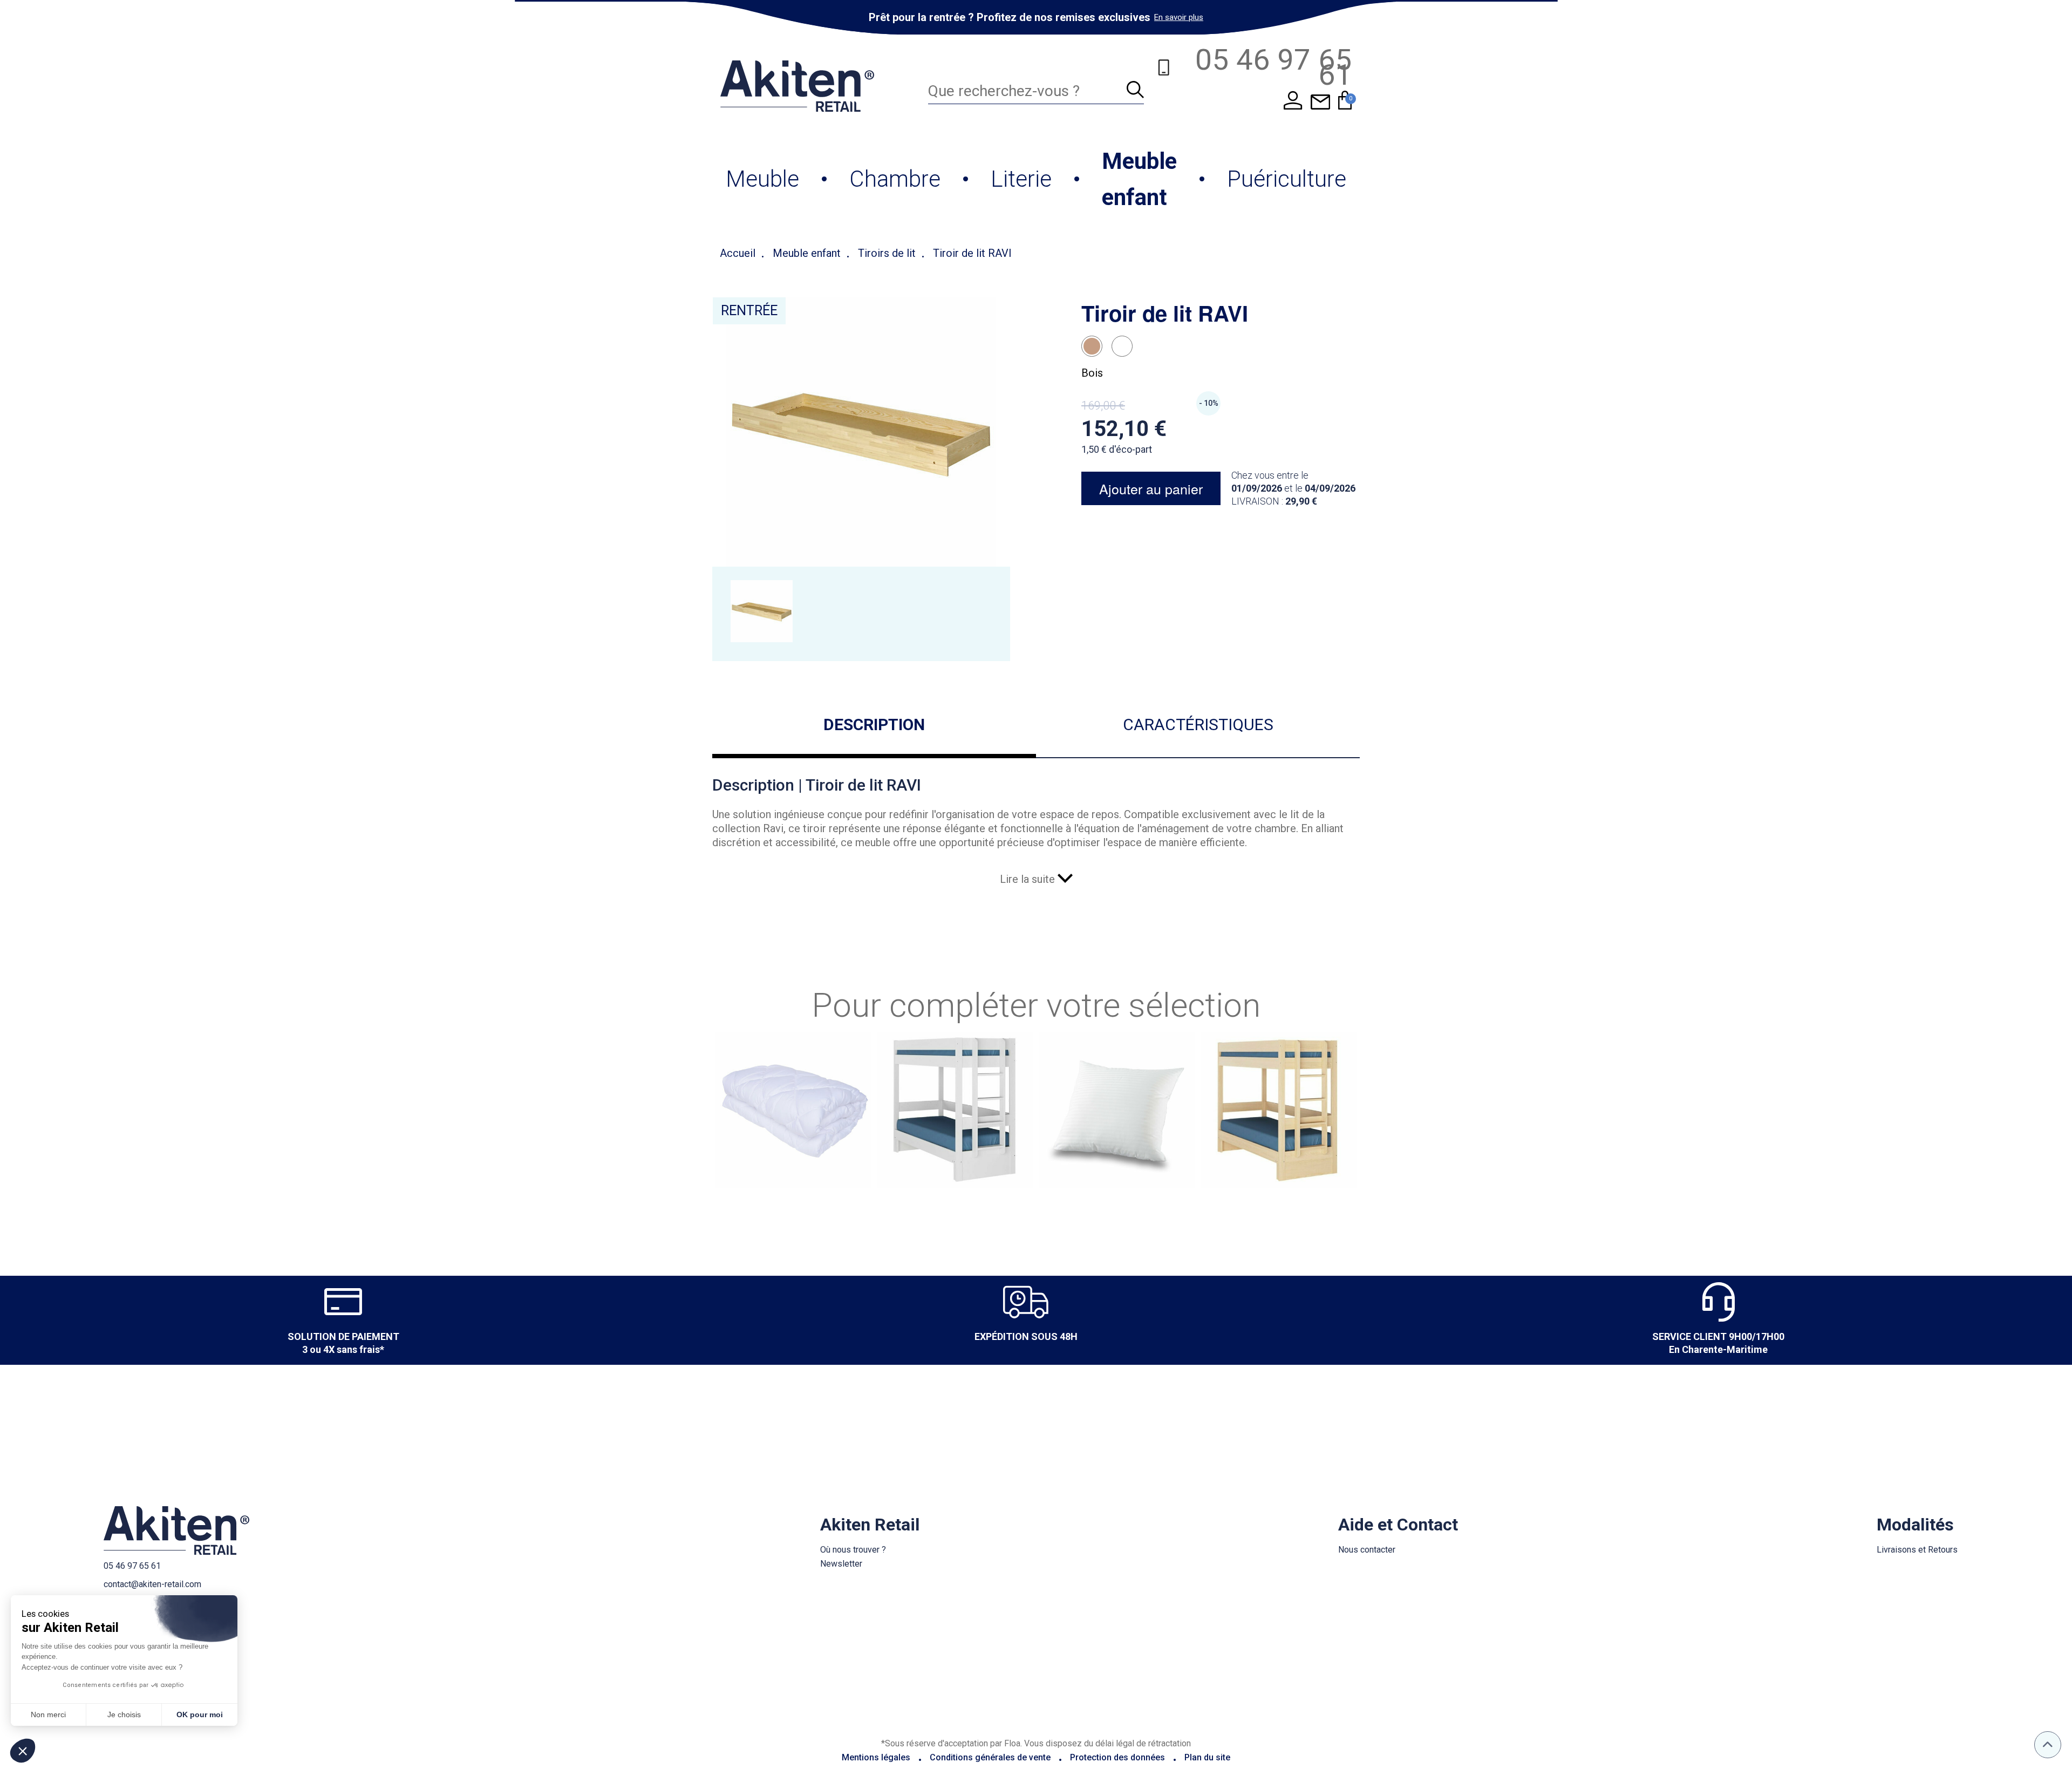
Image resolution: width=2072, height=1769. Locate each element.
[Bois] (1092, 346)
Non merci (48, 1714)
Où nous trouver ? (853, 1550)
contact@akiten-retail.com (152, 1584)
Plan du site (1207, 1757)
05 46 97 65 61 (132, 1566)
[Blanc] (1122, 346)
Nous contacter (1367, 1550)
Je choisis (124, 1714)
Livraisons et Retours (1917, 1550)
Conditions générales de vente (990, 1757)
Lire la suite (1029, 879)
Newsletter (841, 1564)
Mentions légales (876, 1757)
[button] (23, 1751)
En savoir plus (1179, 17)
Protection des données (1117, 1757)
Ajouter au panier (1151, 488)
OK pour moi (200, 1714)
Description (874, 724)
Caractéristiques (1198, 724)
